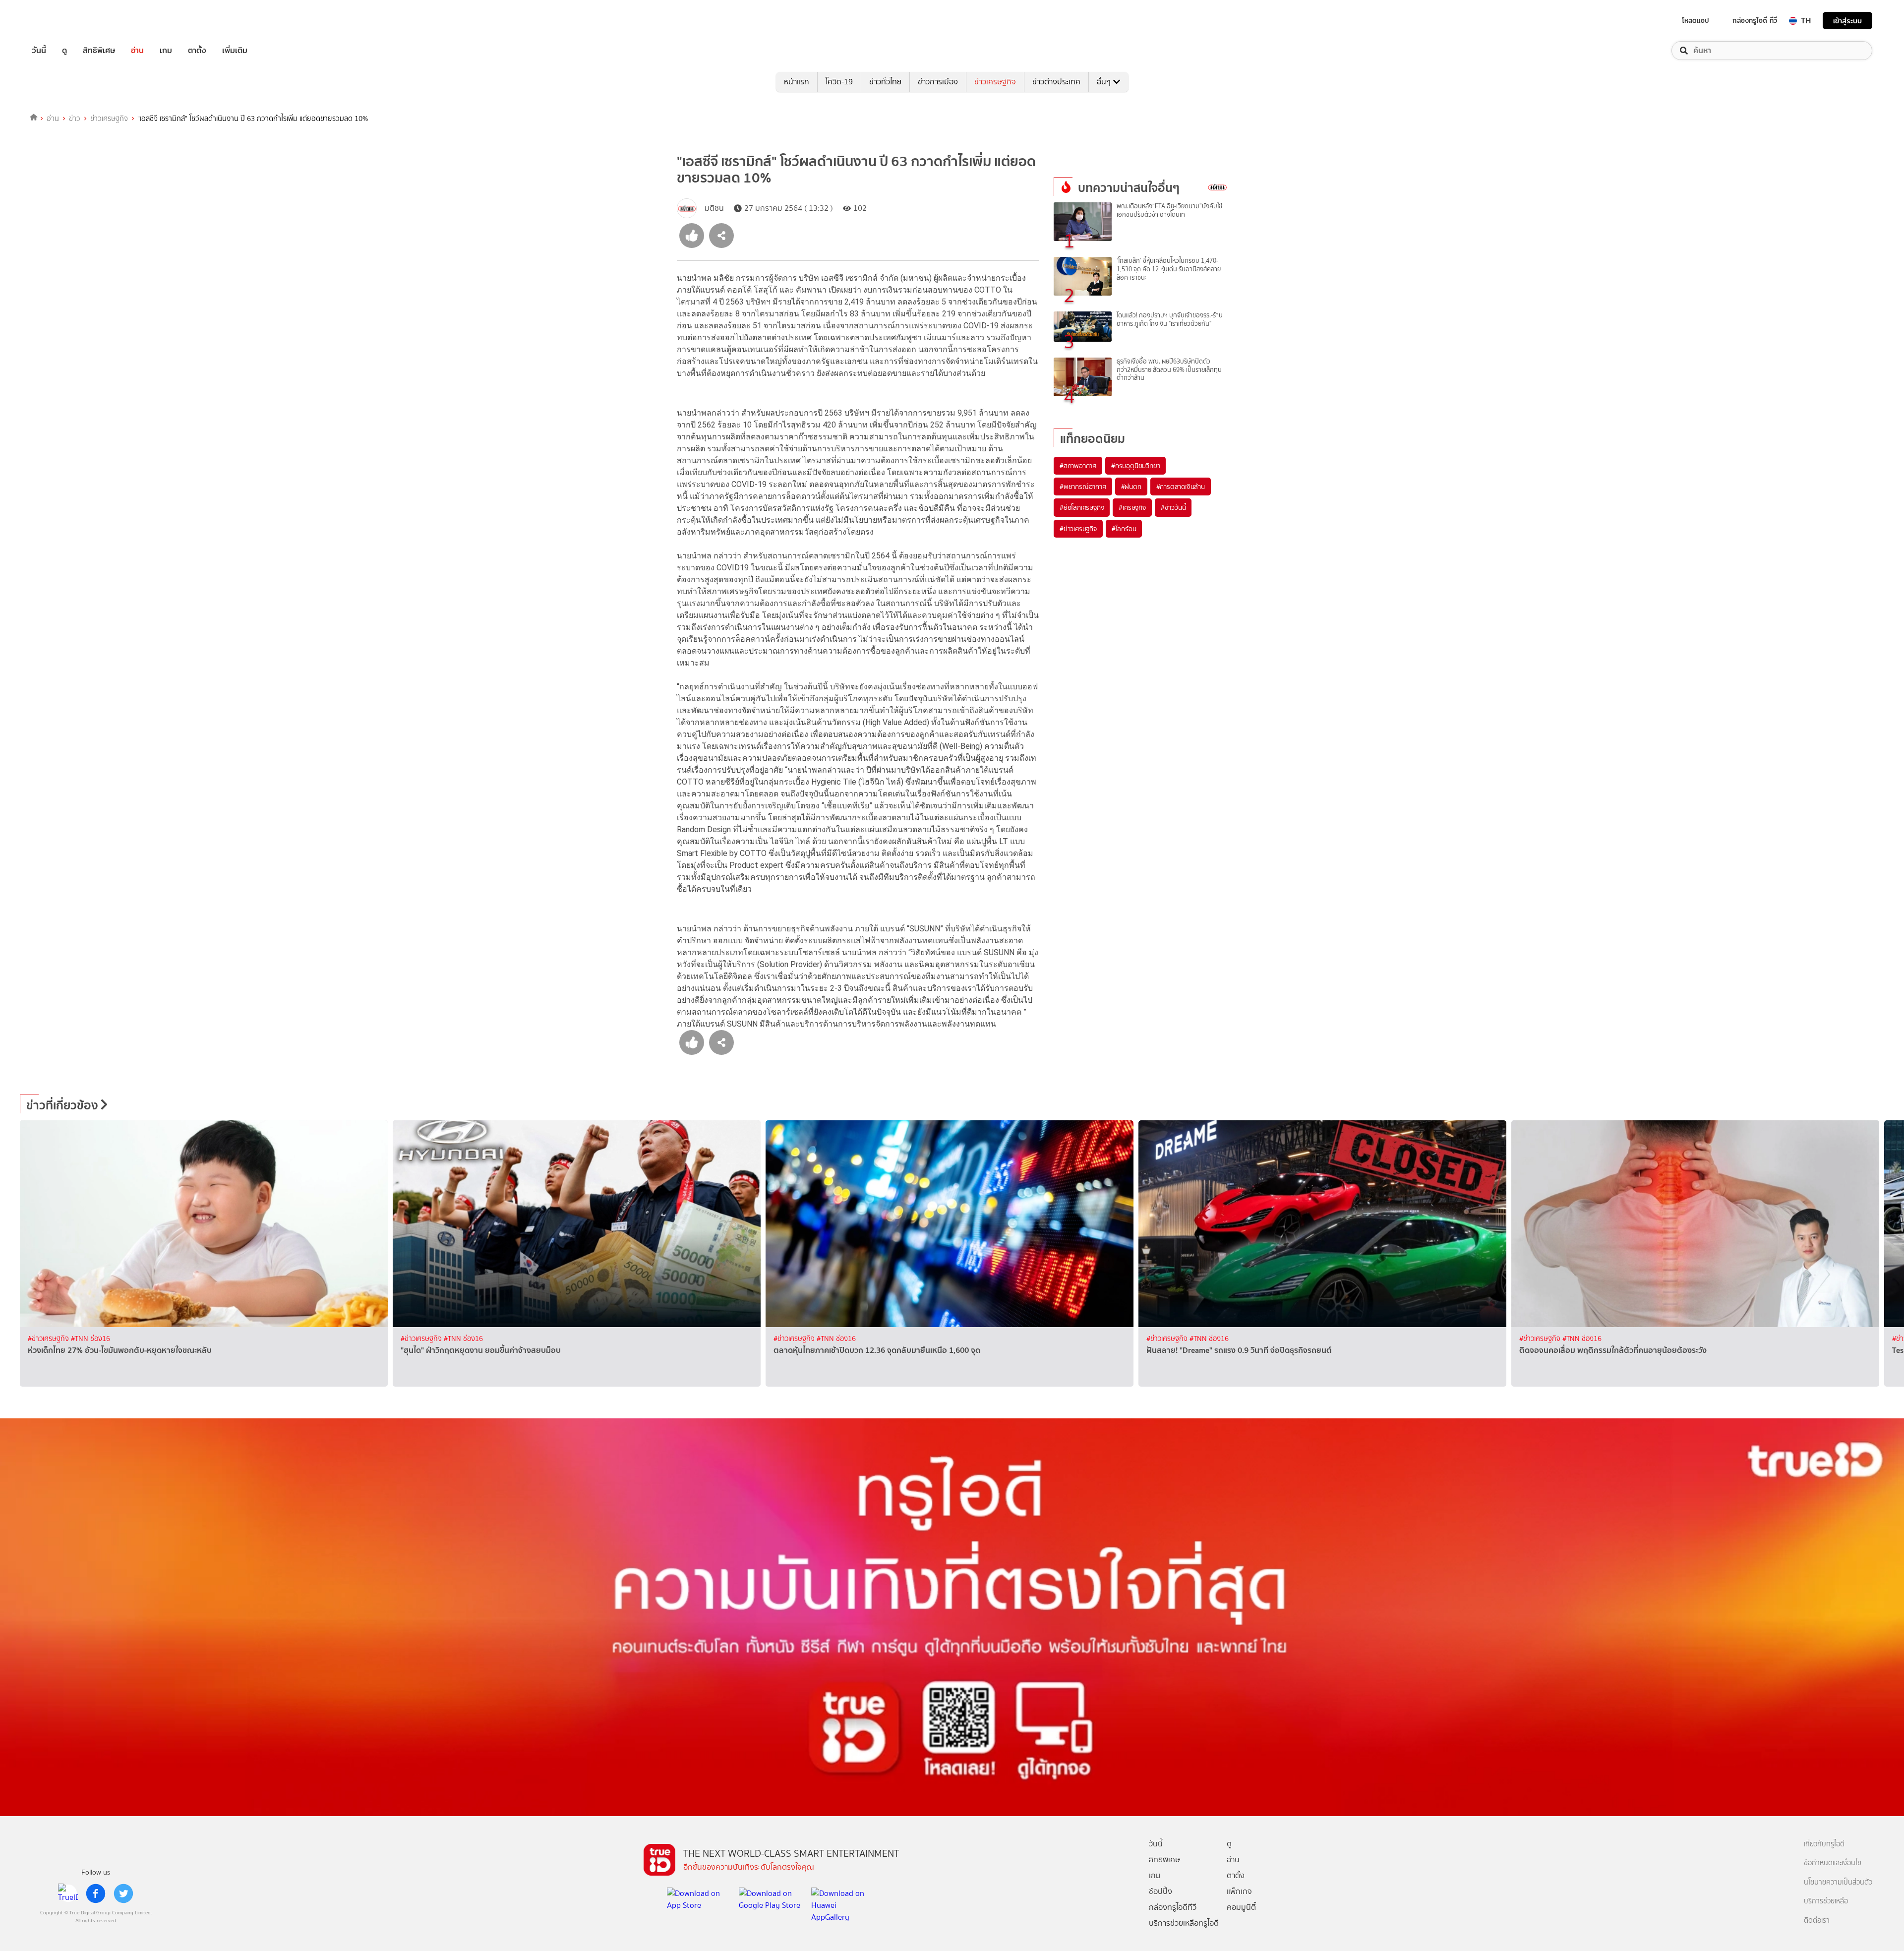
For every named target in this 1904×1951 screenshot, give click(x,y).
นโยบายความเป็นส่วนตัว (1838, 1882)
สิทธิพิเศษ (99, 51)
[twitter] (123, 1893)
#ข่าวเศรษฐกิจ (1078, 529)
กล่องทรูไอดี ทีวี (1755, 20)
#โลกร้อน (1124, 529)
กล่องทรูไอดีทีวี (1173, 1907)
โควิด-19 (839, 82)
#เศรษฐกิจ (1132, 507)
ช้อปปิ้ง (1160, 1891)
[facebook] (96, 1893)
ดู (64, 51)
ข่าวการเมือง (938, 82)
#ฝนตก (1131, 487)
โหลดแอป (1696, 20)
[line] (68, 1893)
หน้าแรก (797, 82)
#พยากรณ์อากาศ (1083, 487)
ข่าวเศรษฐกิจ (995, 82)
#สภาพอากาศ (1078, 466)
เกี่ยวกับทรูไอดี (1824, 1844)
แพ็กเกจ (1239, 1891)
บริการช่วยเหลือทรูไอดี (1184, 1923)
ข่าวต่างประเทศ (1056, 82)
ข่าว (75, 119)
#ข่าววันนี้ (1173, 507)
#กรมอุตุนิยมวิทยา (1135, 466)
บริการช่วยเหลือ (1826, 1901)
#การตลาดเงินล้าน (1181, 487)
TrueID (61, 21)
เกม (166, 51)
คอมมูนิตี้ (1241, 1907)
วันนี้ (39, 51)
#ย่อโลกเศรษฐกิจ (1082, 507)
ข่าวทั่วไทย (885, 82)
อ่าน (137, 51)
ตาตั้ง (197, 51)
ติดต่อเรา (1817, 1921)
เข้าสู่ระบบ (1847, 21)
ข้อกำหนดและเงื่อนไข (1833, 1863)
